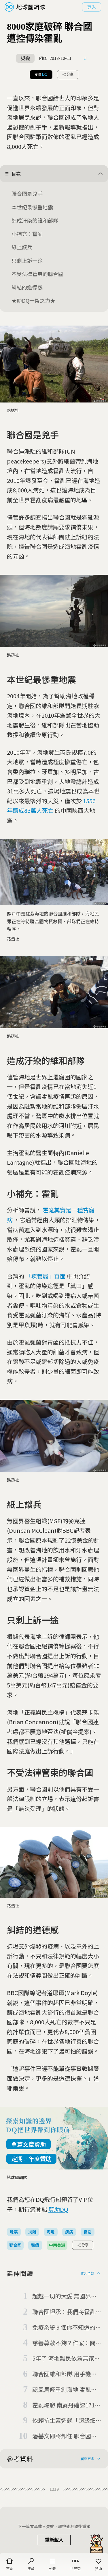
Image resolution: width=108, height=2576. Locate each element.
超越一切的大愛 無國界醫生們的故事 (65, 2296)
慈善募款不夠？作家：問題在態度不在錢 (64, 2343)
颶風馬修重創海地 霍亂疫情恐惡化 (65, 2390)
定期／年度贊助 (31, 2159)
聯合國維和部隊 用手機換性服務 (65, 2374)
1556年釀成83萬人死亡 (51, 806)
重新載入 (54, 2540)
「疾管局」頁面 (46, 1276)
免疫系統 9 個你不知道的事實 (67, 2328)
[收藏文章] (85, 58)
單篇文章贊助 (29, 2144)
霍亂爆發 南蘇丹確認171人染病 (66, 2405)
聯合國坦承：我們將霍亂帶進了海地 (64, 2312)
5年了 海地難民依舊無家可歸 (66, 2359)
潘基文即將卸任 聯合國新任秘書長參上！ (65, 2436)
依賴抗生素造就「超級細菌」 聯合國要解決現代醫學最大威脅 (65, 2421)
